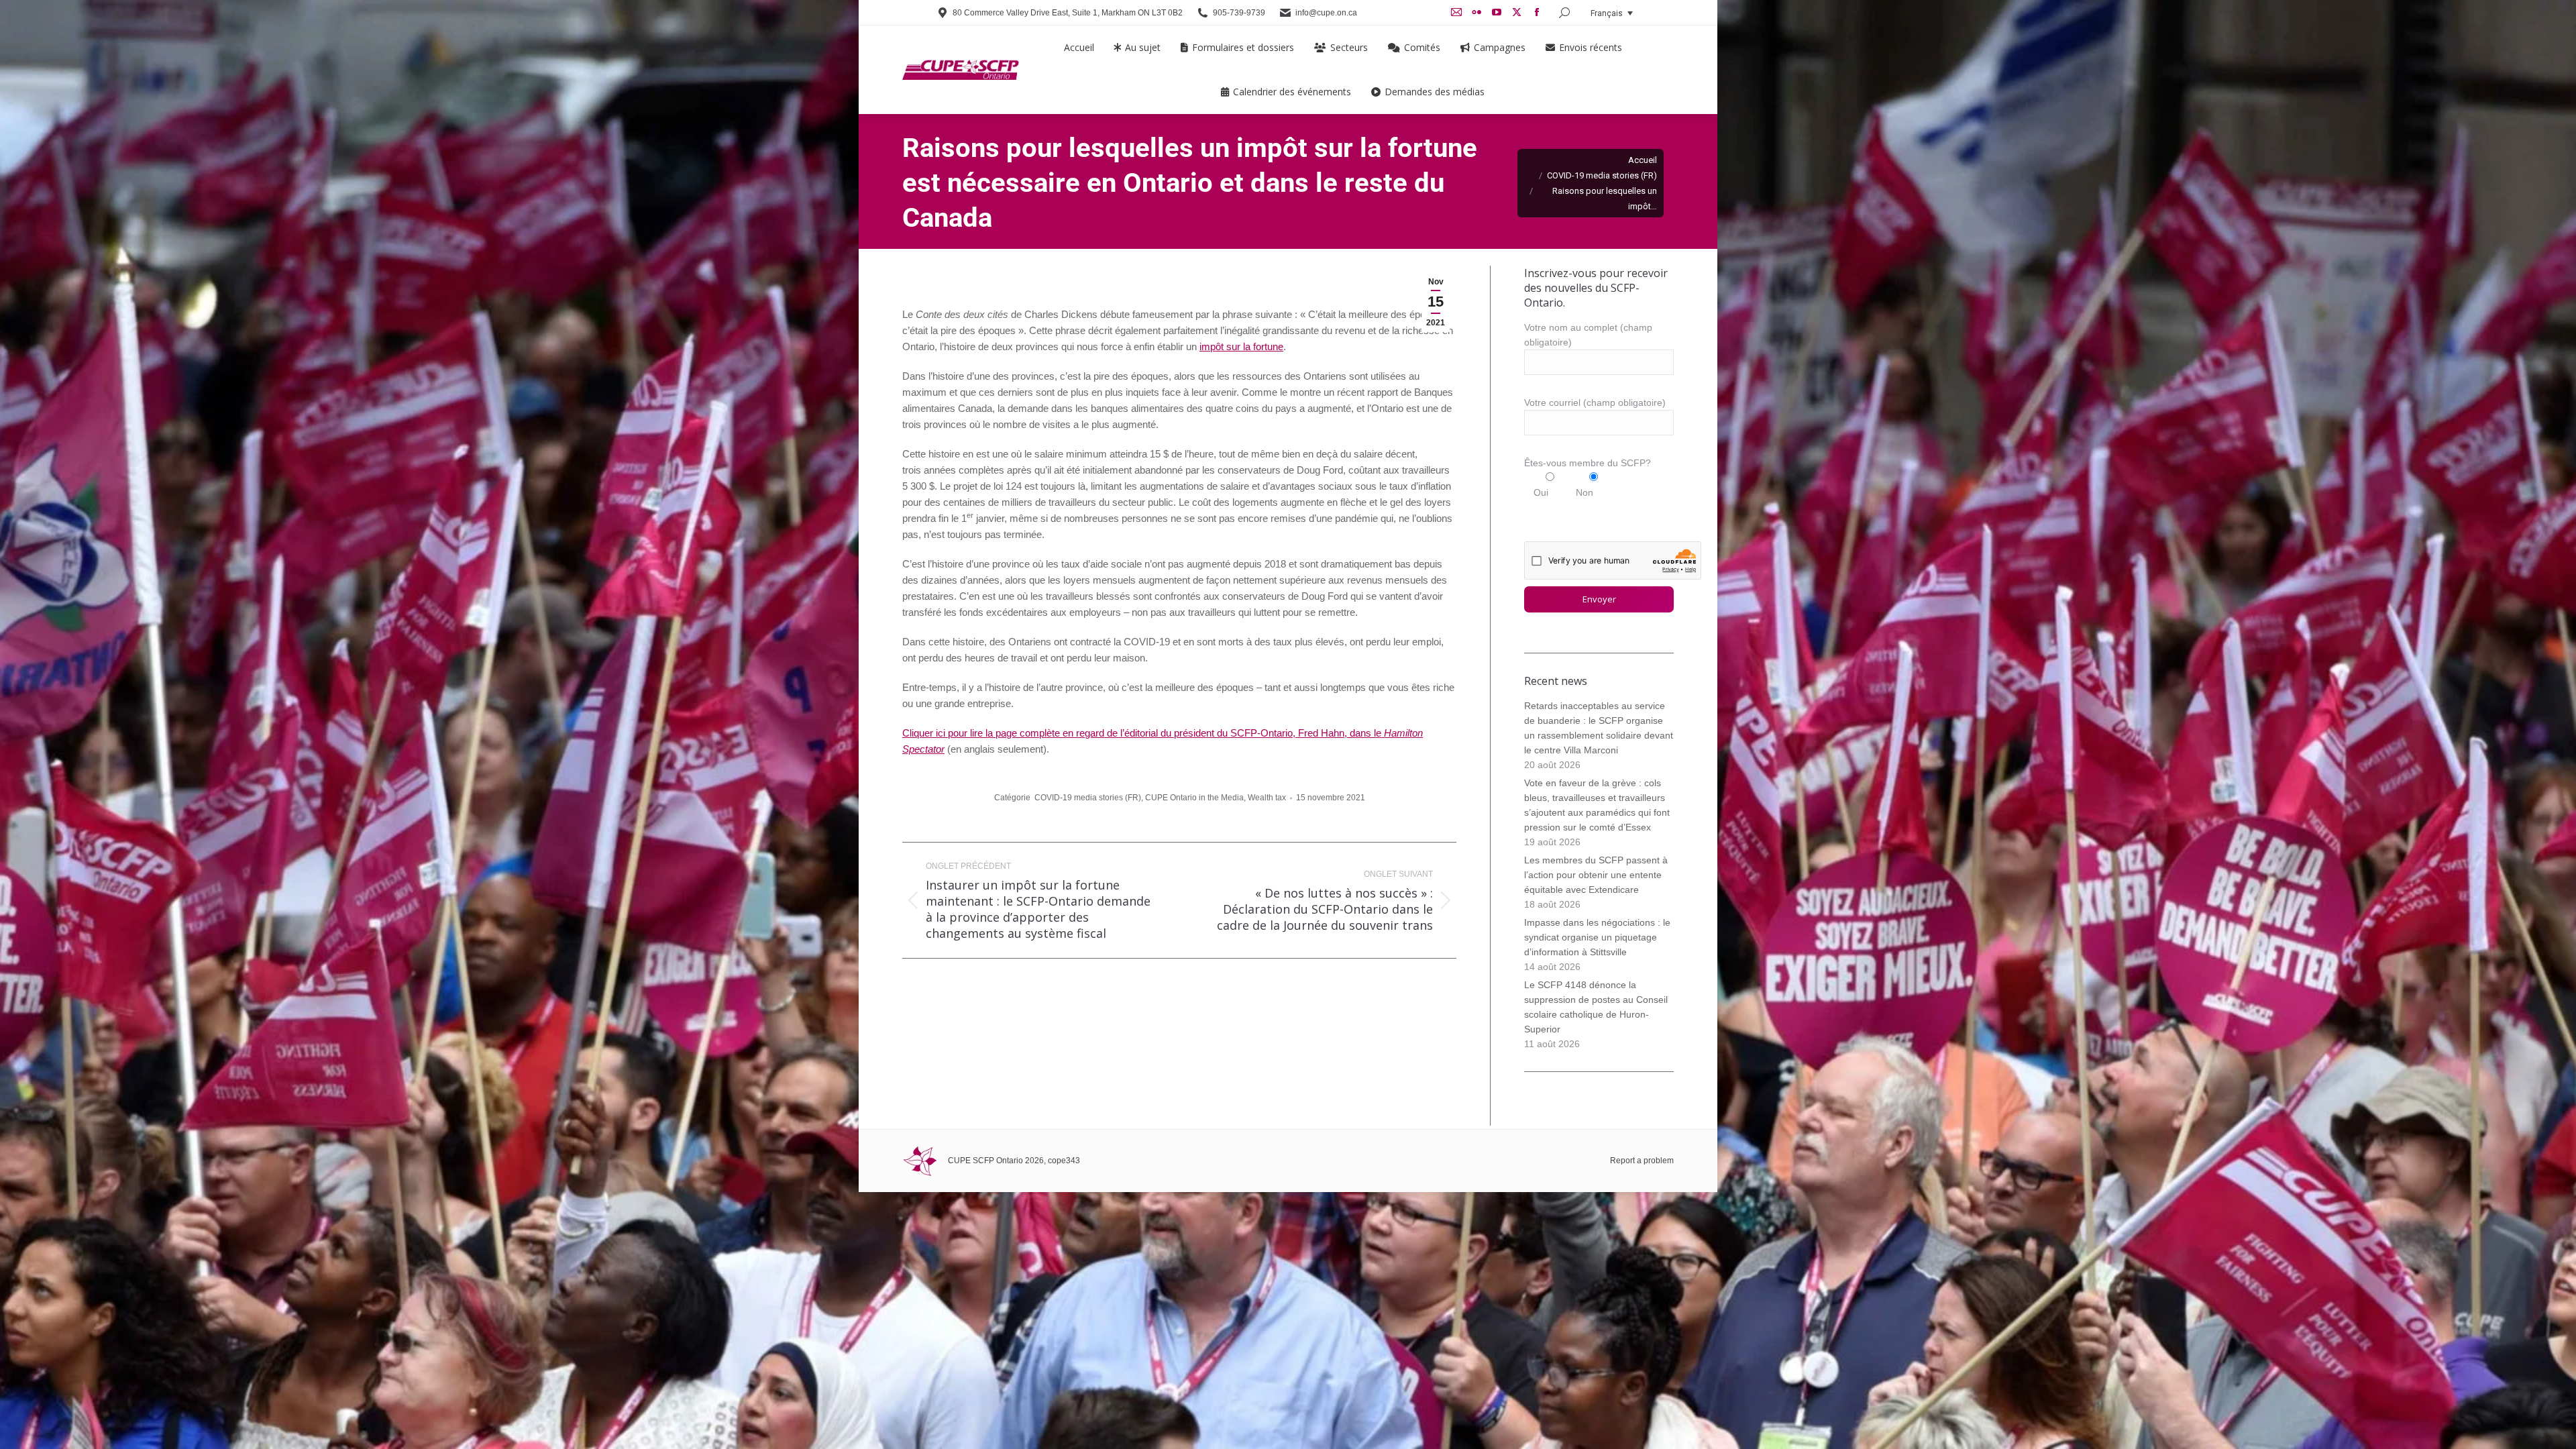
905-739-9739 (1239, 13)
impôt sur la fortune (1241, 346)
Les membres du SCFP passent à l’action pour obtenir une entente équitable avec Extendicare (1596, 875)
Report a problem (1642, 1161)
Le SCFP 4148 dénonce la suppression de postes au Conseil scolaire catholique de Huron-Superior (1596, 1007)
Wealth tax (1267, 798)
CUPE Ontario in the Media (1194, 798)
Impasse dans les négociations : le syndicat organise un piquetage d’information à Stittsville (1597, 937)
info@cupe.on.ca (1326, 13)
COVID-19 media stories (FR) (1088, 798)
